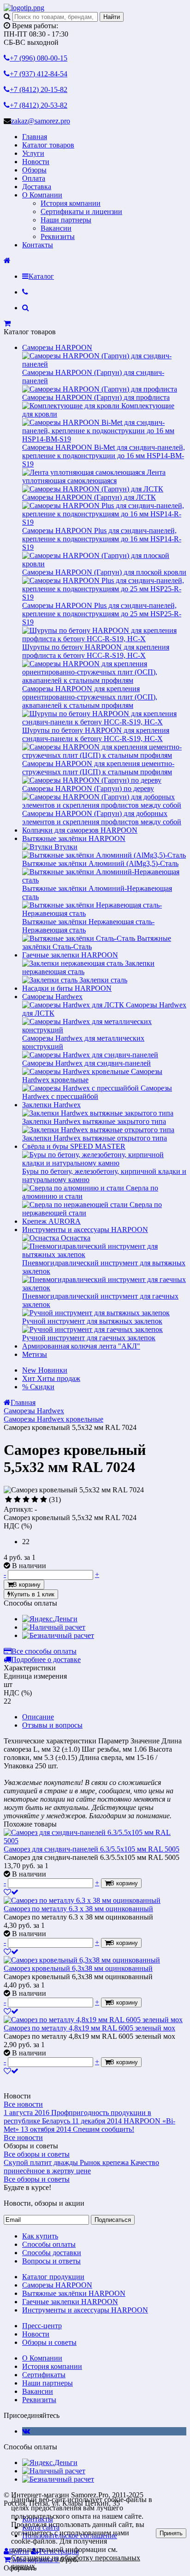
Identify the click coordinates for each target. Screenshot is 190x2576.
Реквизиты (58, 236)
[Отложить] (11, 1892)
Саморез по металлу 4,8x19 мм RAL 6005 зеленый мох (89, 2028)
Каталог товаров (48, 145)
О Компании (42, 195)
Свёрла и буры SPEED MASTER (74, 1146)
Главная (35, 137)
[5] (44, 1500)
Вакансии (56, 228)
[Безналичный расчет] (58, 1635)
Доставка (37, 187)
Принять (171, 2533)
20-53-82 (39, 105)
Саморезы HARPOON (57, 347)
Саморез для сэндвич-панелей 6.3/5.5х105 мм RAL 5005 (92, 1849)
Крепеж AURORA (51, 1221)
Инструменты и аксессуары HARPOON (85, 1230)
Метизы (35, 1354)
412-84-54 (39, 74)
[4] (35, 1500)
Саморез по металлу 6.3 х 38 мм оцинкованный (78, 1909)
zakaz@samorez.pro (41, 121)
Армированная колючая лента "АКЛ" (81, 1346)
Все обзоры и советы (37, 2154)
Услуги (33, 153)
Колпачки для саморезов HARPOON (80, 830)
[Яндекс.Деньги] (50, 1619)
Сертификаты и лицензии (81, 212)
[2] (17, 1500)
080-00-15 (39, 58)
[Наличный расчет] (54, 1627)
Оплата (34, 178)
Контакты (38, 245)
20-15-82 (39, 89)
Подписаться (113, 2220)
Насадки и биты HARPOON (67, 988)
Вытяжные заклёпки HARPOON (74, 838)
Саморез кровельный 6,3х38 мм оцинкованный (78, 1968)
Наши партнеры (66, 220)
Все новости (23, 2104)
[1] (9, 1500)
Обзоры (34, 170)
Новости (36, 162)
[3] (26, 1500)
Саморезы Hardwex (52, 997)
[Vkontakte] (26, 2431)
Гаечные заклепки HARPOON (70, 955)
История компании (71, 203)
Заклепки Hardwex (51, 1105)
